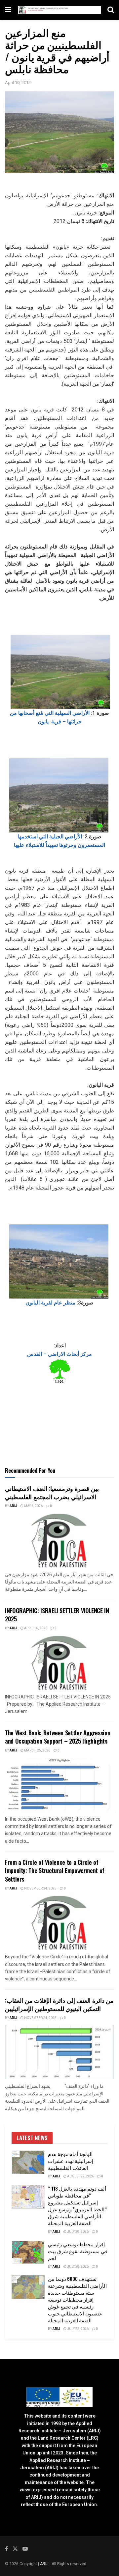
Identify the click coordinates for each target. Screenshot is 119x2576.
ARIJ (45, 2564)
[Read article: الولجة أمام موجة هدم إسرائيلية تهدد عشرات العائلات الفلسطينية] (28, 2162)
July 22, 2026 (78, 2329)
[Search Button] (111, 10)
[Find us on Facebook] (6, 2549)
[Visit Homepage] (59, 10)
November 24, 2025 (40, 1889)
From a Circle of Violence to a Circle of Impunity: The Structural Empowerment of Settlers (55, 1870)
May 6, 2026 (33, 1506)
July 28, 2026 (78, 2267)
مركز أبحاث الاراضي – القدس (59, 1354)
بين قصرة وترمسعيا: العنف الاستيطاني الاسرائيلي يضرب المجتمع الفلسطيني (52, 1492)
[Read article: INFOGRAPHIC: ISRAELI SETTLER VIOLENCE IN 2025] (59, 1663)
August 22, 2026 (80, 2176)
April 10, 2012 (18, 83)
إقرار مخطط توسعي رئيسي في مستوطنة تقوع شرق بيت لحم (78, 2251)
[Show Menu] (8, 10)
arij (13, 1506)
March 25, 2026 (37, 1750)
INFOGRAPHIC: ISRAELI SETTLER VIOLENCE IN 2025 (57, 1615)
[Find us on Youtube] (25, 2549)
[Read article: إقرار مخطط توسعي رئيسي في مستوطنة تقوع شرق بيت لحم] (28, 2253)
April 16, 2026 (35, 1628)
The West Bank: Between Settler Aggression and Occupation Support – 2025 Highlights (58, 1737)
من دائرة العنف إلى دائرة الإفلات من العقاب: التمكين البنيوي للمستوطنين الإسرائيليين (59, 2004)
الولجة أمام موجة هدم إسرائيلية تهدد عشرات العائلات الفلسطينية (71, 2161)
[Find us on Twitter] (15, 2549)
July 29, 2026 (78, 2232)
